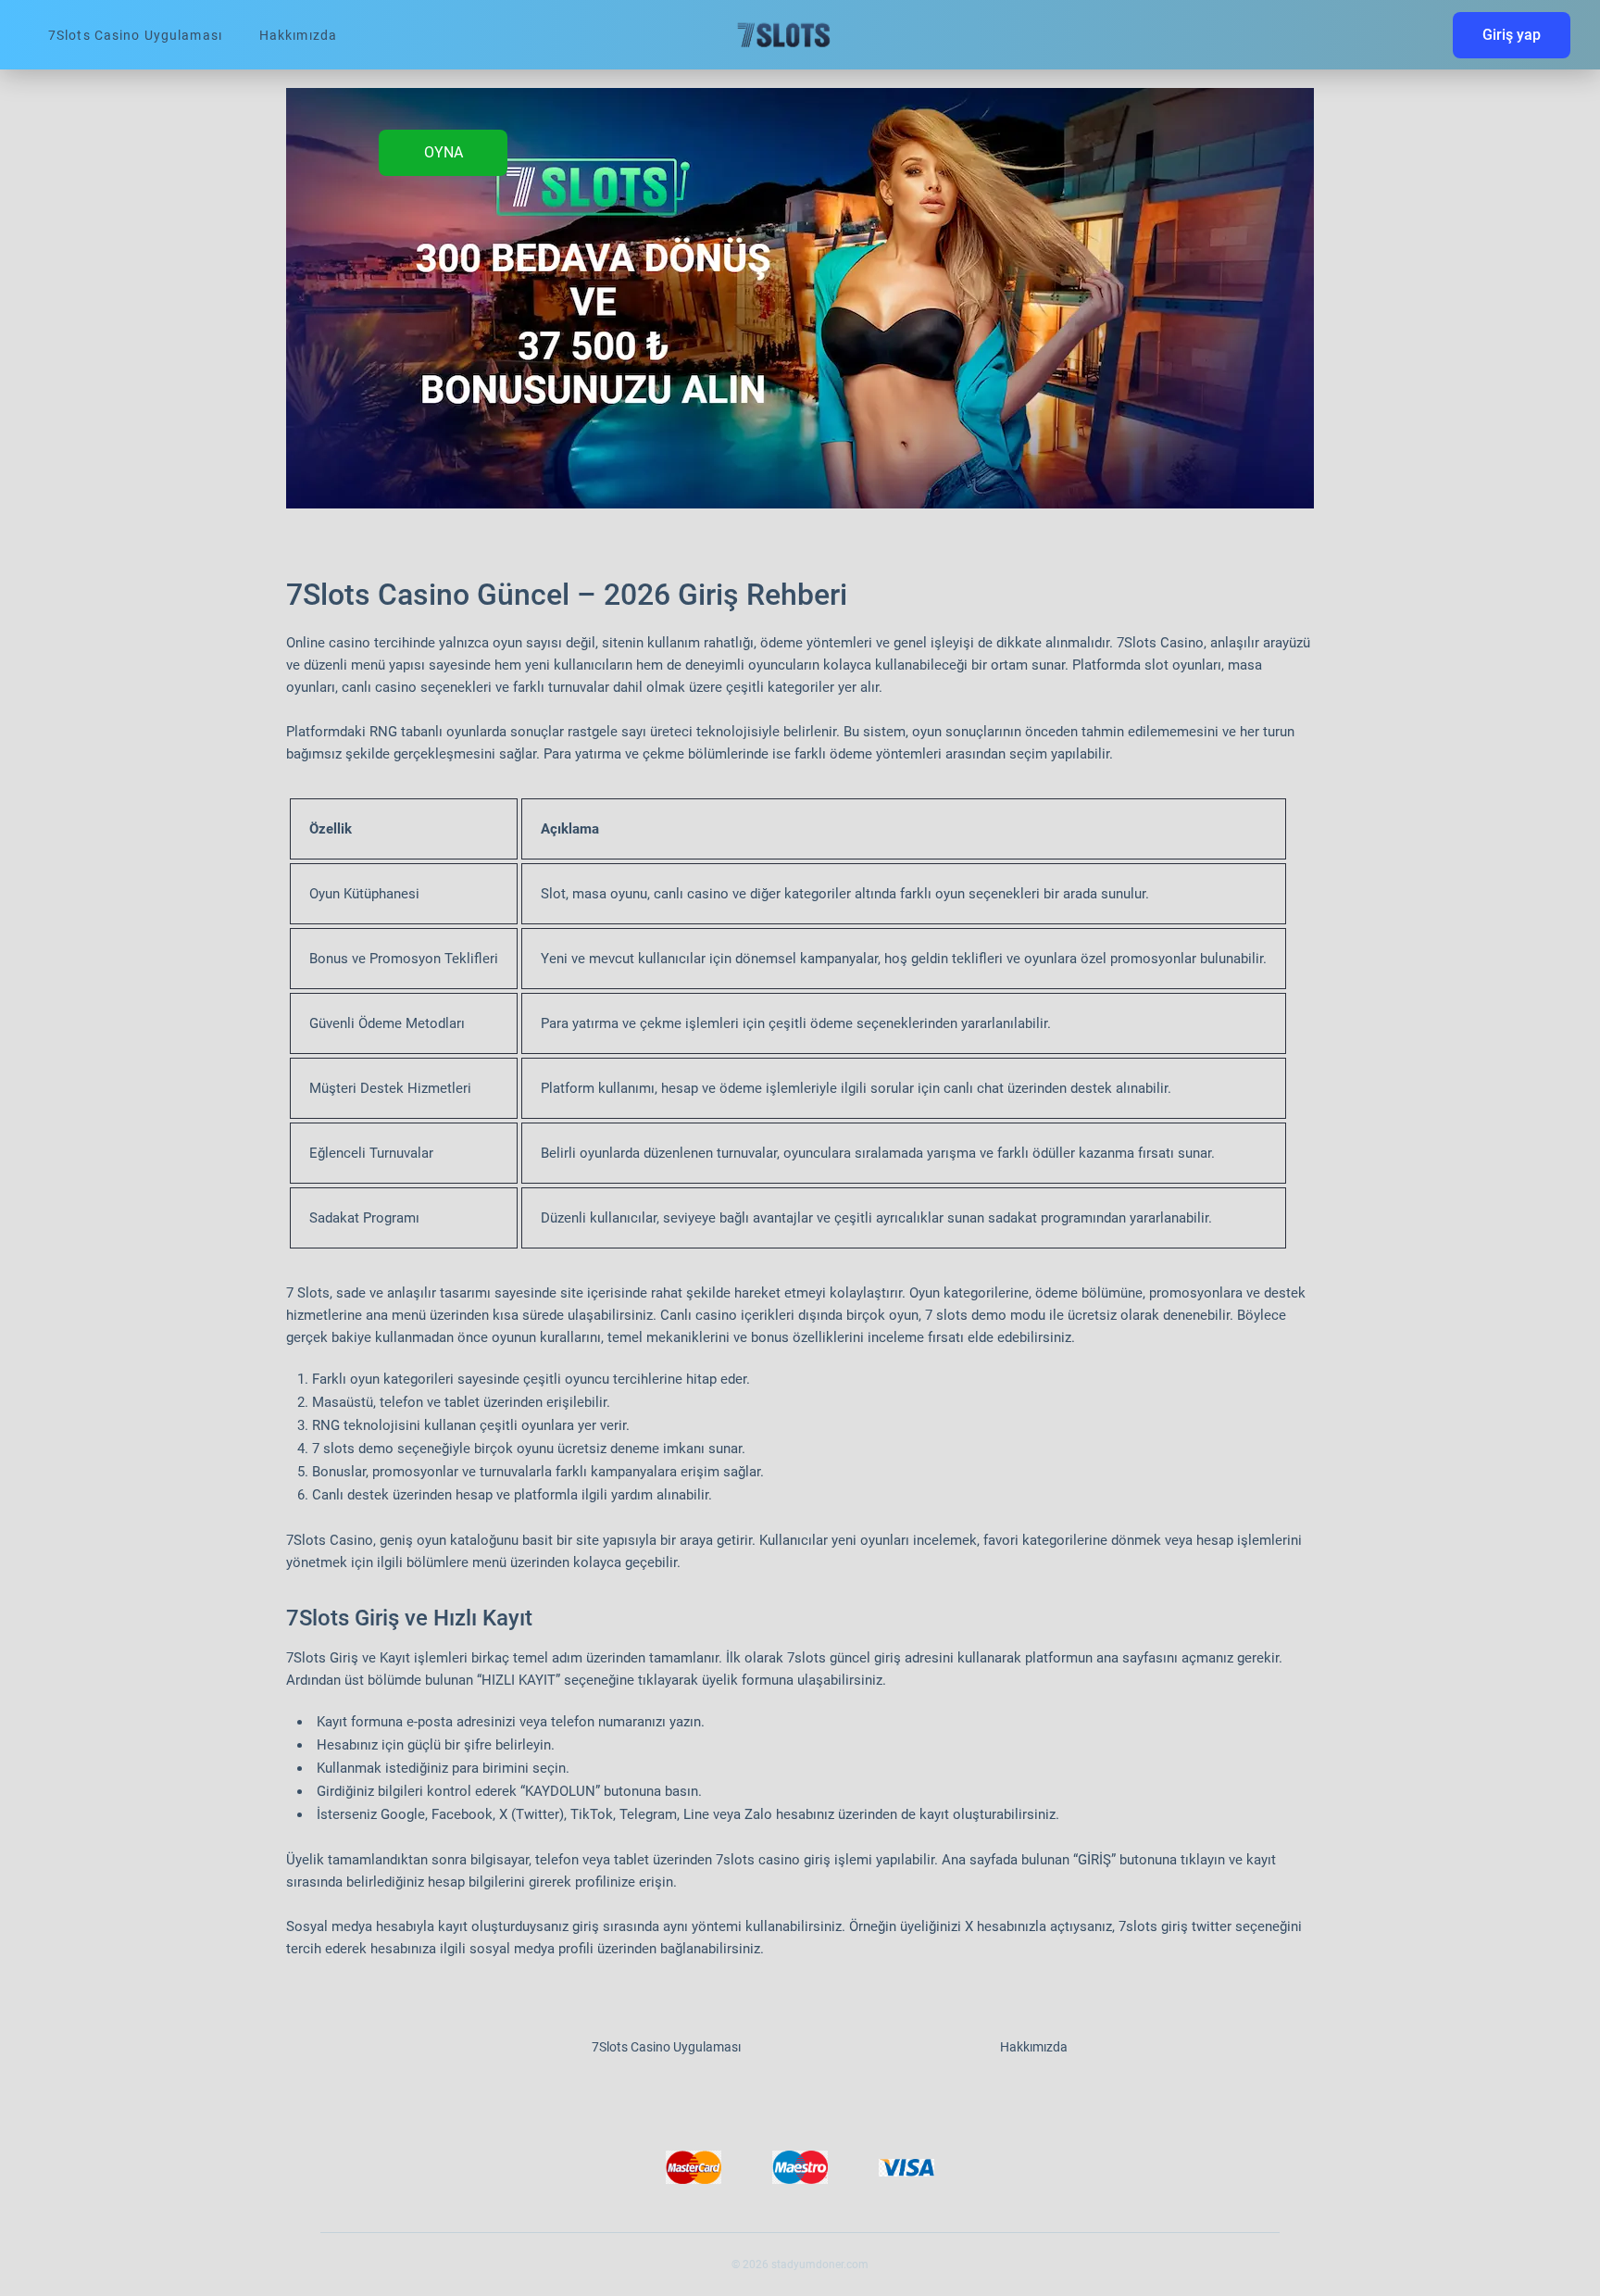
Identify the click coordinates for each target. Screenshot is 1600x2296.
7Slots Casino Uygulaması (135, 35)
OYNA (444, 152)
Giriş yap (1512, 35)
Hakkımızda (298, 35)
